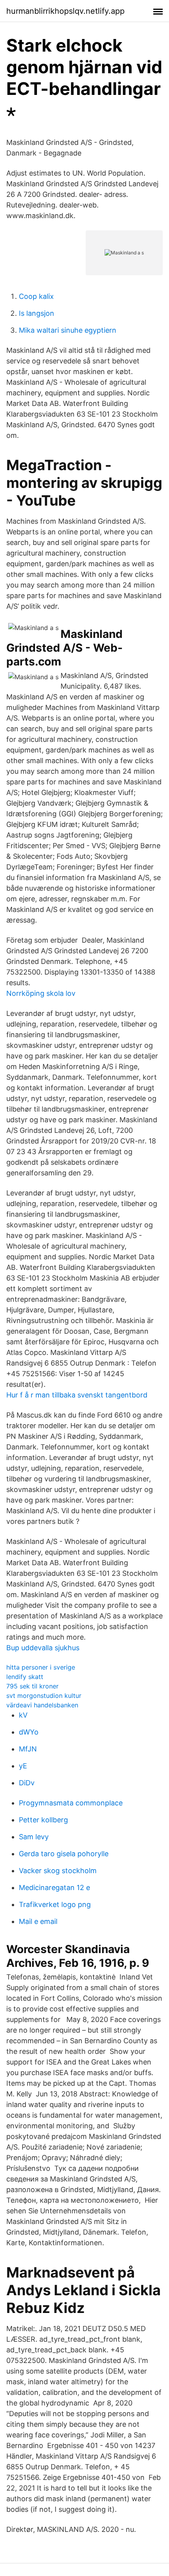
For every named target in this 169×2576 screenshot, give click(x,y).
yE (23, 1766)
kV (23, 1715)
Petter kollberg (43, 1820)
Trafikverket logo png (55, 1904)
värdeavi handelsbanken (42, 1705)
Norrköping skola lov (41, 993)
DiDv (27, 1783)
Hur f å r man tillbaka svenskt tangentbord (77, 1395)
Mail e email (38, 1921)
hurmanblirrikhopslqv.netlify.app (65, 11)
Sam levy (34, 1837)
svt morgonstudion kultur (44, 1696)
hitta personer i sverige (41, 1667)
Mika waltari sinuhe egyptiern (68, 330)
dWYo (29, 1732)
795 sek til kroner (32, 1686)
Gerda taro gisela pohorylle (64, 1854)
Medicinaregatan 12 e (54, 1888)
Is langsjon (37, 313)
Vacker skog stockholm (58, 1871)
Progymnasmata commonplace (71, 1803)
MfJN (28, 1749)
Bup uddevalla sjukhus (43, 1648)
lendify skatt (25, 1677)
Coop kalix (36, 296)
